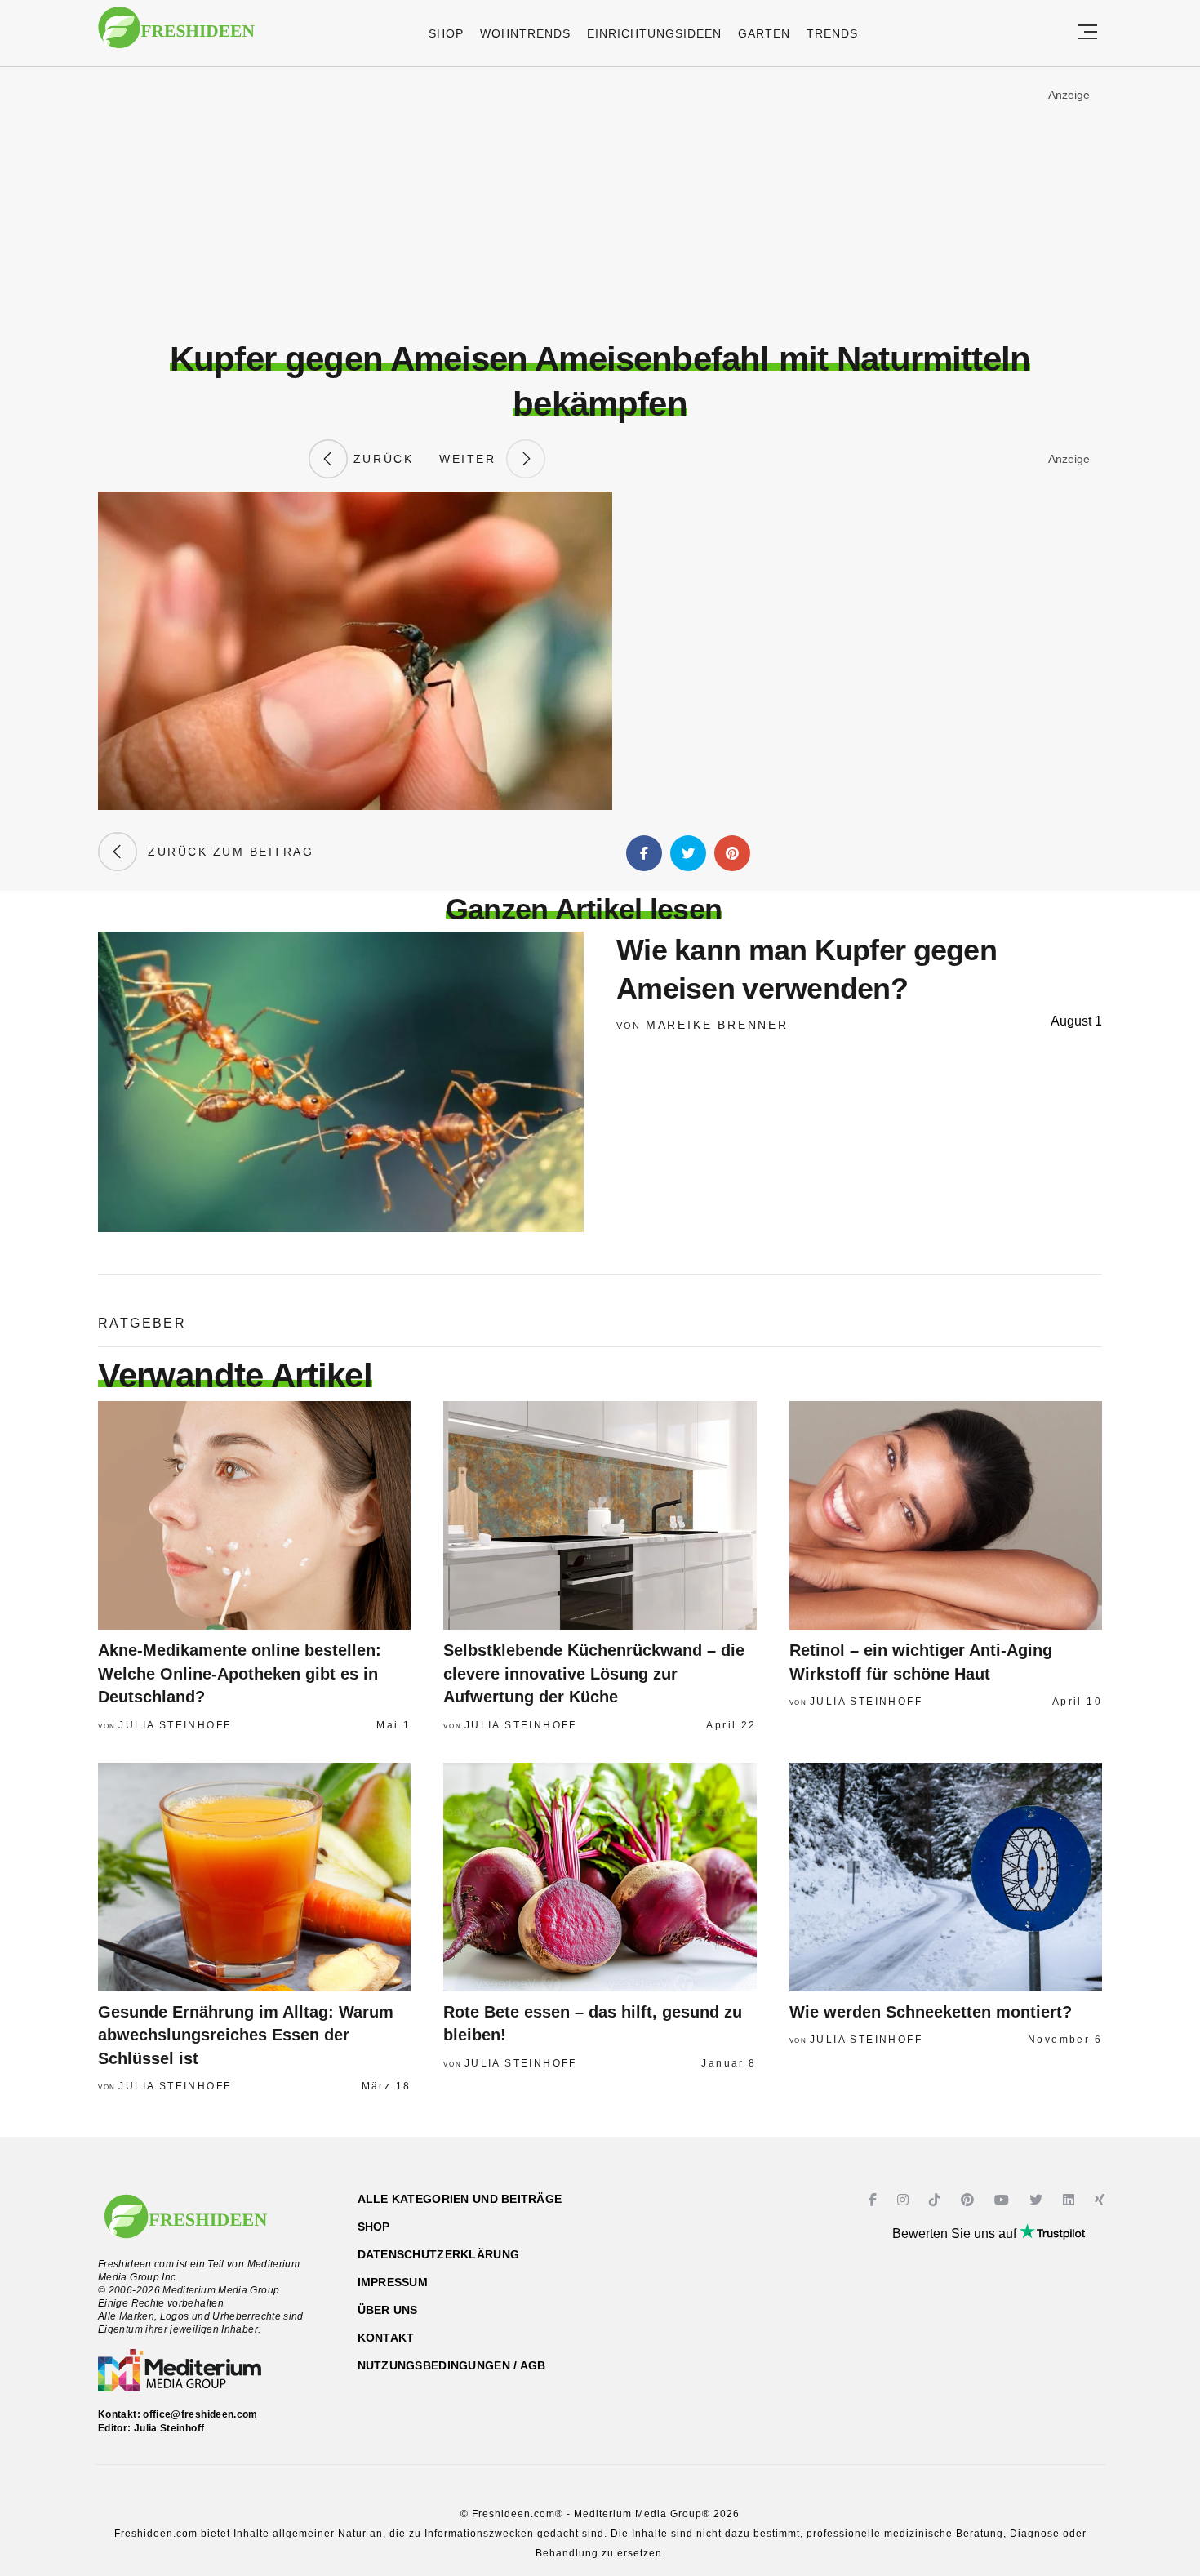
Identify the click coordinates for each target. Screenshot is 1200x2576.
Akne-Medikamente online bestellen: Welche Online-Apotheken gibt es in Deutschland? (240, 1673)
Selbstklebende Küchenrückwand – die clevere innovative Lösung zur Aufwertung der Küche (594, 1673)
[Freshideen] (176, 36)
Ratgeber (142, 1323)
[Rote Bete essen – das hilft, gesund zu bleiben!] (600, 1877)
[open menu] (1087, 33)
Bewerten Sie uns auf (956, 2233)
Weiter (473, 459)
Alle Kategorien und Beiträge (460, 2199)
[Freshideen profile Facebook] (875, 2200)
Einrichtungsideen (654, 33)
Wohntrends (525, 33)
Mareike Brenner (717, 1025)
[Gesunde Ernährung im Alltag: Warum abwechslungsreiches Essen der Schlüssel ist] (254, 1877)
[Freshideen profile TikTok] (937, 2200)
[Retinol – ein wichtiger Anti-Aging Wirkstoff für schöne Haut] (946, 1515)
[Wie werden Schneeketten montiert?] (946, 1877)
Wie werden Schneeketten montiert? (931, 2012)
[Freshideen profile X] (1038, 2200)
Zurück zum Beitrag (225, 852)
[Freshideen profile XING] (1102, 2200)
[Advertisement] (600, 203)
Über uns (388, 2310)
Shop (446, 33)
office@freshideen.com (200, 2414)
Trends (832, 33)
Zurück (380, 459)
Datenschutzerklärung (439, 2254)
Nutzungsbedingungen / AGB (452, 2365)
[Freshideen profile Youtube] (1004, 2200)
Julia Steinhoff (175, 1725)
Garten (764, 33)
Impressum (393, 2282)
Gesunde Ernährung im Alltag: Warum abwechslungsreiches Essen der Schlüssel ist (246, 2035)
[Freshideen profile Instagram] (905, 2200)
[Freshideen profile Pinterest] (969, 2200)
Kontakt (386, 2338)
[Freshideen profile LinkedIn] (1071, 2200)
